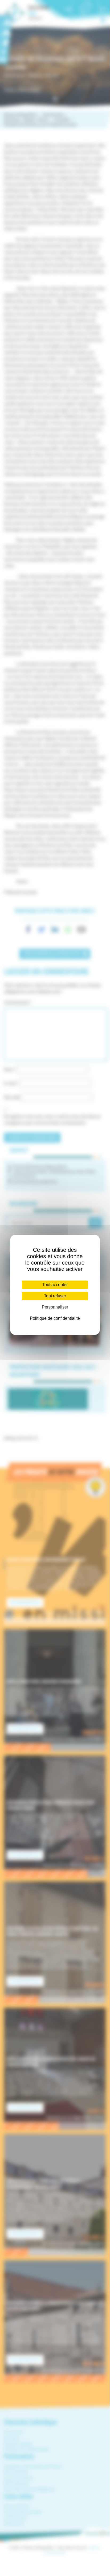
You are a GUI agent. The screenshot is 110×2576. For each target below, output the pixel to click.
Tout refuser (55, 1296)
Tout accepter (55, 1285)
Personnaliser (55, 1307)
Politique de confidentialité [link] (55, 1318)
